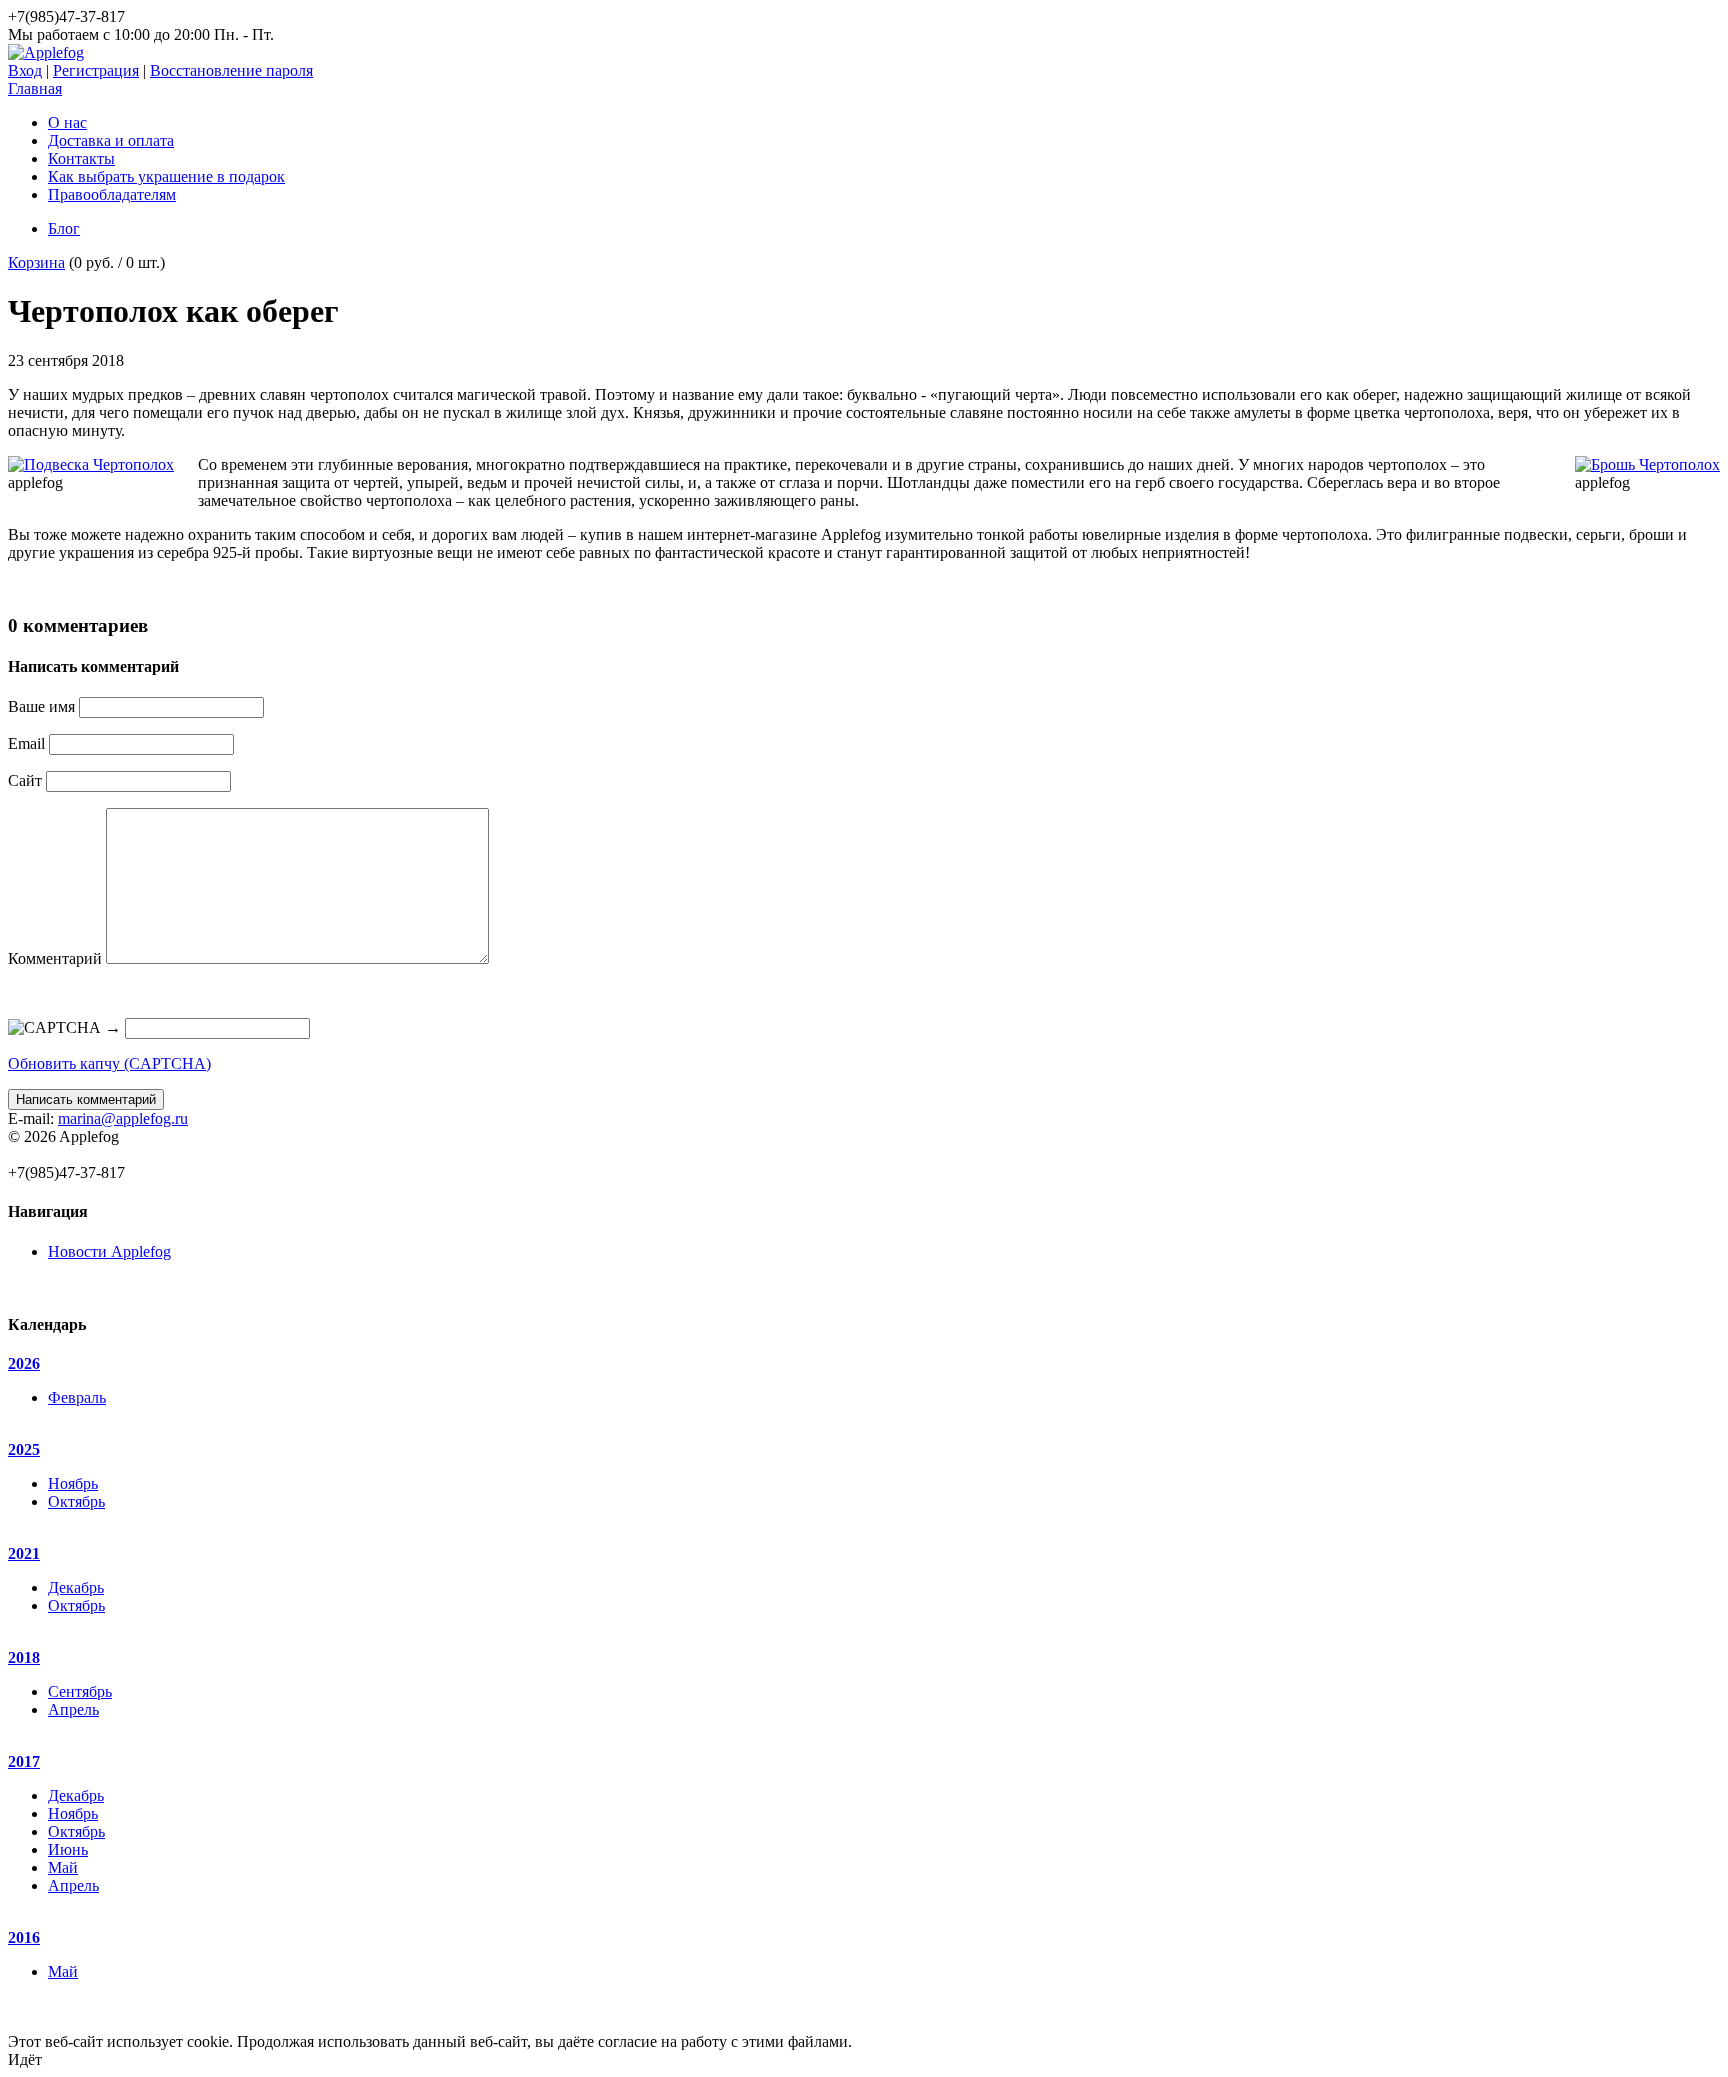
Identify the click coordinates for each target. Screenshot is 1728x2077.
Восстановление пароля (231, 70)
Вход (25, 70)
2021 (24, 1553)
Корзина (36, 262)
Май (63, 1867)
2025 (24, 1449)
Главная (35, 88)
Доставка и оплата (111, 140)
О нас (67, 122)
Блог (64, 228)
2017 (24, 1761)
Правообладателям (112, 194)
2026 (24, 1363)
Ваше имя (41, 706)
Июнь (68, 1849)
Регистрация (96, 70)
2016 (24, 1937)
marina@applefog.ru (123, 1118)
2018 (24, 1657)
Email (26, 743)
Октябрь (76, 1501)
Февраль (77, 1397)
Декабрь (76, 1587)
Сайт (25, 780)
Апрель (73, 1709)
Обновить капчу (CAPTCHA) (109, 1063)
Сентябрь (80, 1691)
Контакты (81, 158)
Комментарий (55, 958)
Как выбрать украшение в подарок (166, 176)
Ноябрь (73, 1483)
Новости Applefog (109, 1251)
